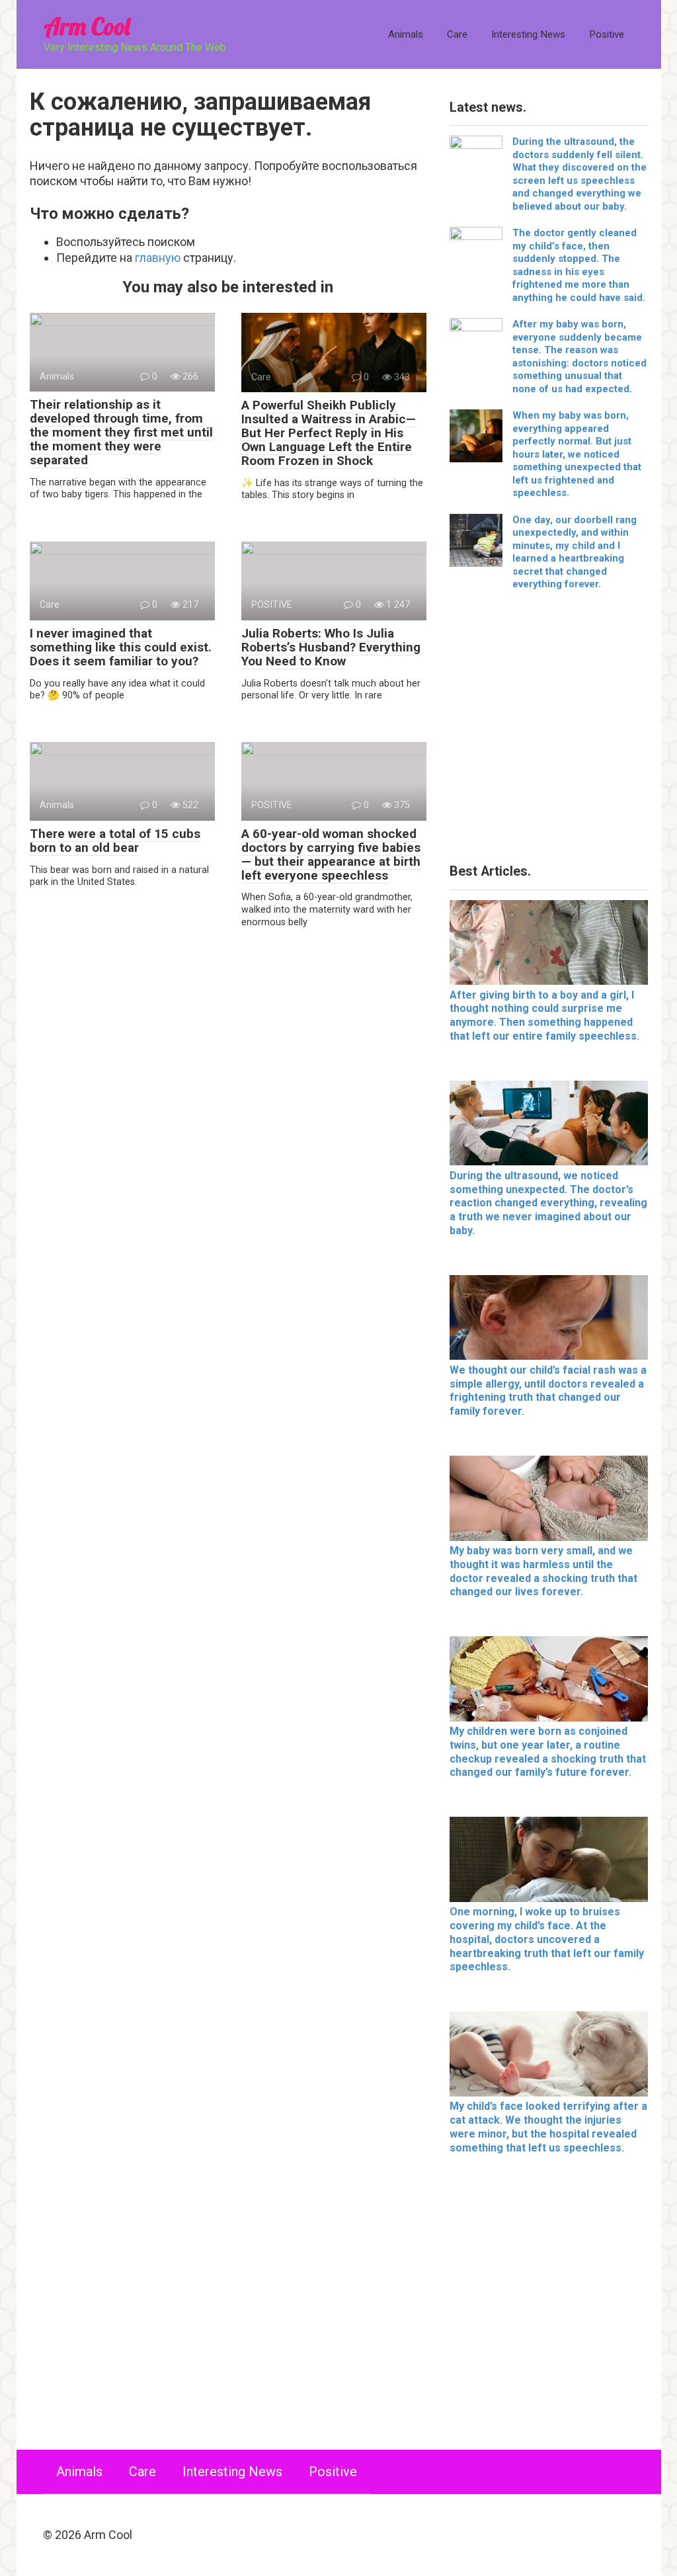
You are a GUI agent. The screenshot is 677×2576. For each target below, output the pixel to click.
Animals (406, 34)
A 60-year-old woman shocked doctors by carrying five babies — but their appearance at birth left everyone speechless (331, 854)
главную (158, 258)
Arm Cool (87, 26)
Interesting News (528, 34)
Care (457, 34)
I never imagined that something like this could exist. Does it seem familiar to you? (121, 647)
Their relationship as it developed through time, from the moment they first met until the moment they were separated (121, 432)
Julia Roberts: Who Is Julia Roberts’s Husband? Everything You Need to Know (331, 647)
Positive (607, 34)
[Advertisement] (549, 732)
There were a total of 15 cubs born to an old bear (115, 841)
